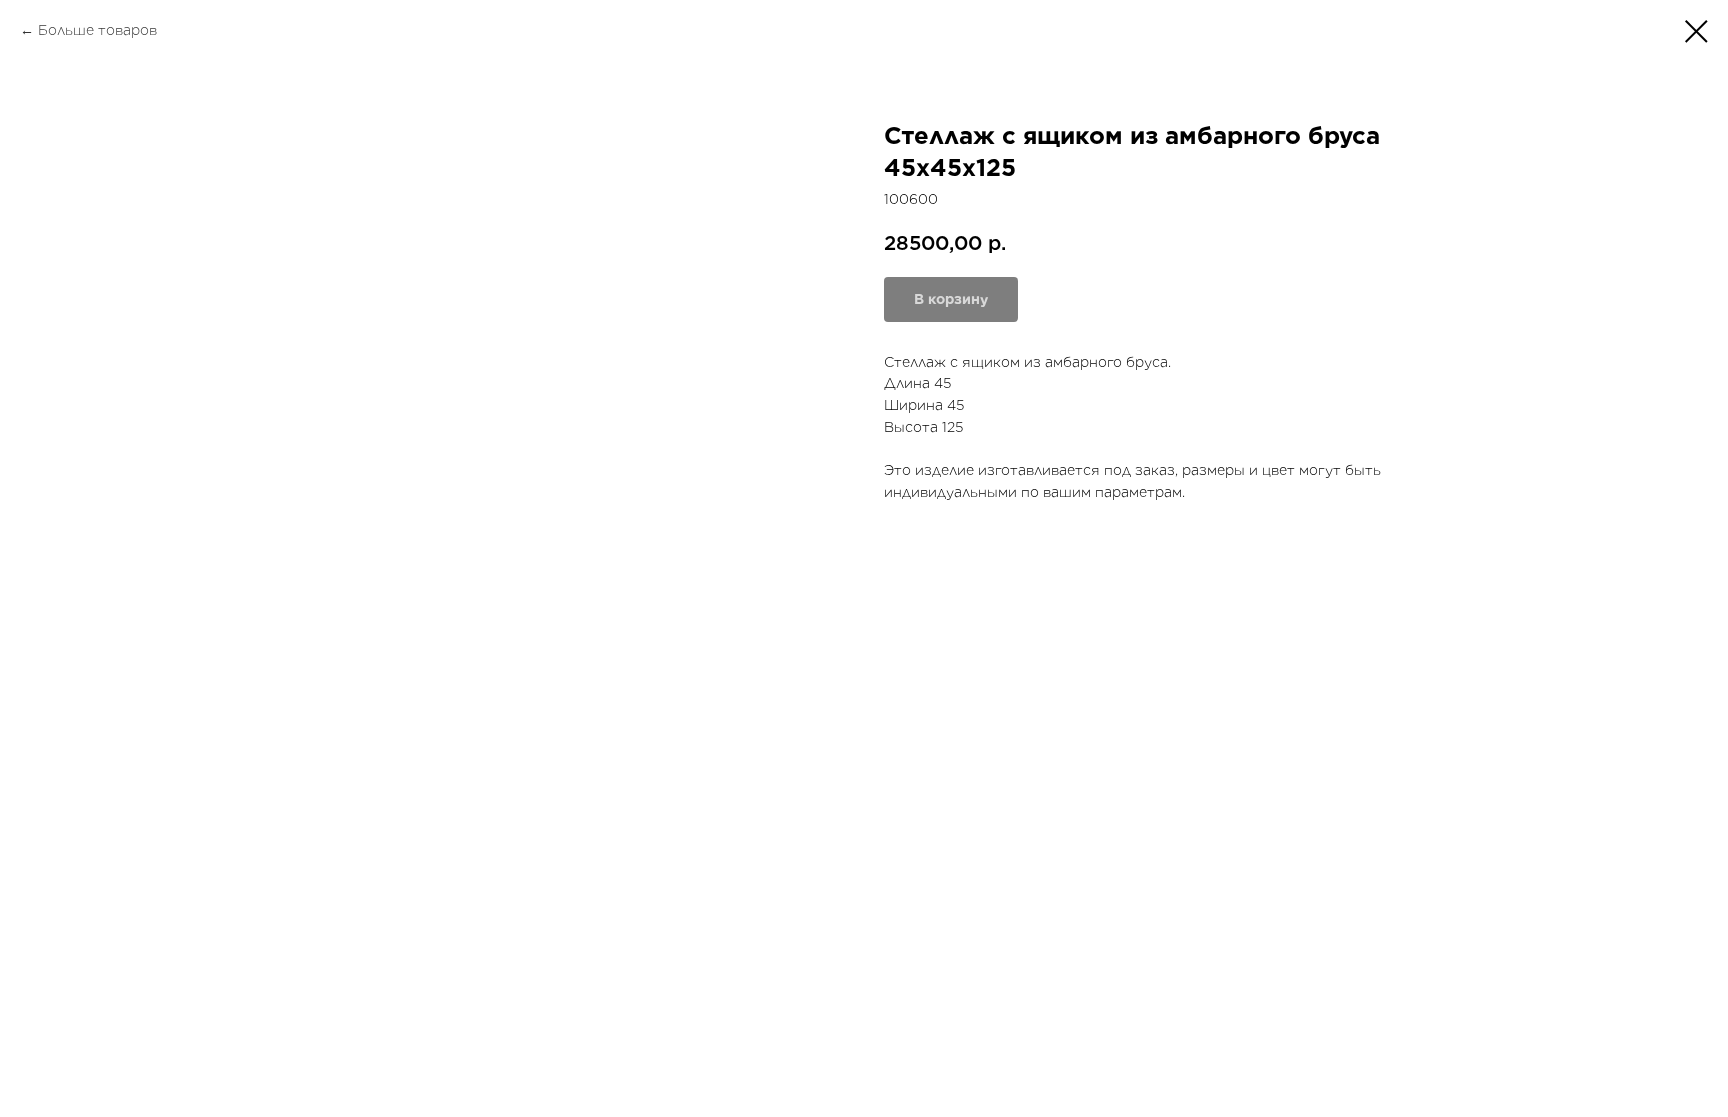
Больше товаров (97, 30)
